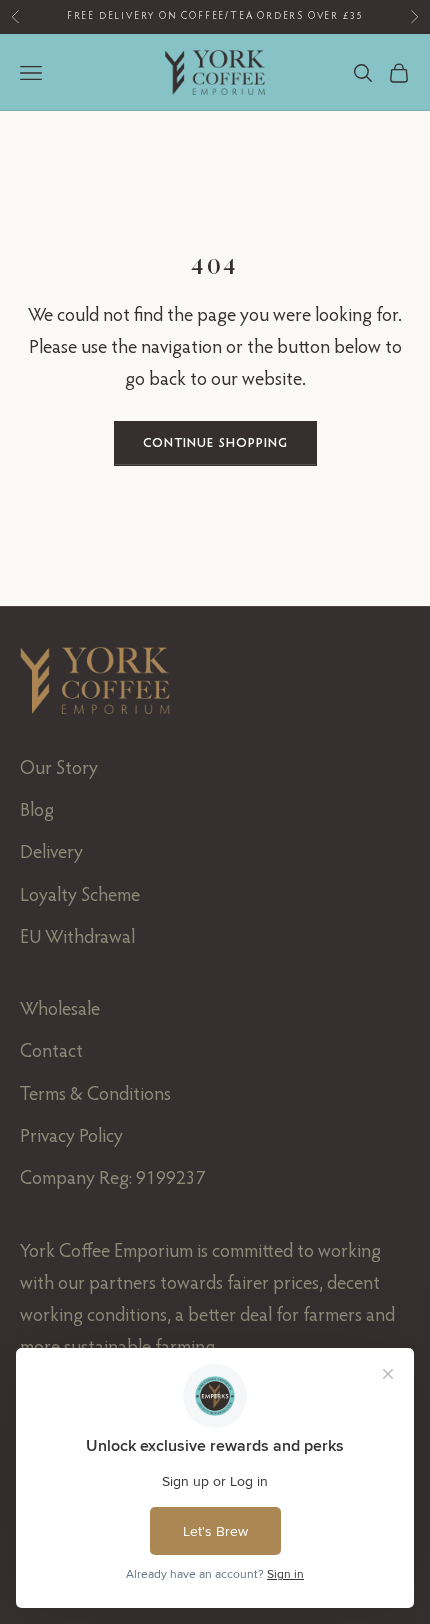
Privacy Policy (71, 1137)
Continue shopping (215, 443)
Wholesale (60, 1010)
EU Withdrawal (77, 938)
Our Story (59, 769)
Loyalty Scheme (80, 896)
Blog (37, 811)
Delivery (51, 853)
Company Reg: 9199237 (113, 1179)
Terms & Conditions (95, 1095)
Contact (51, 1052)
